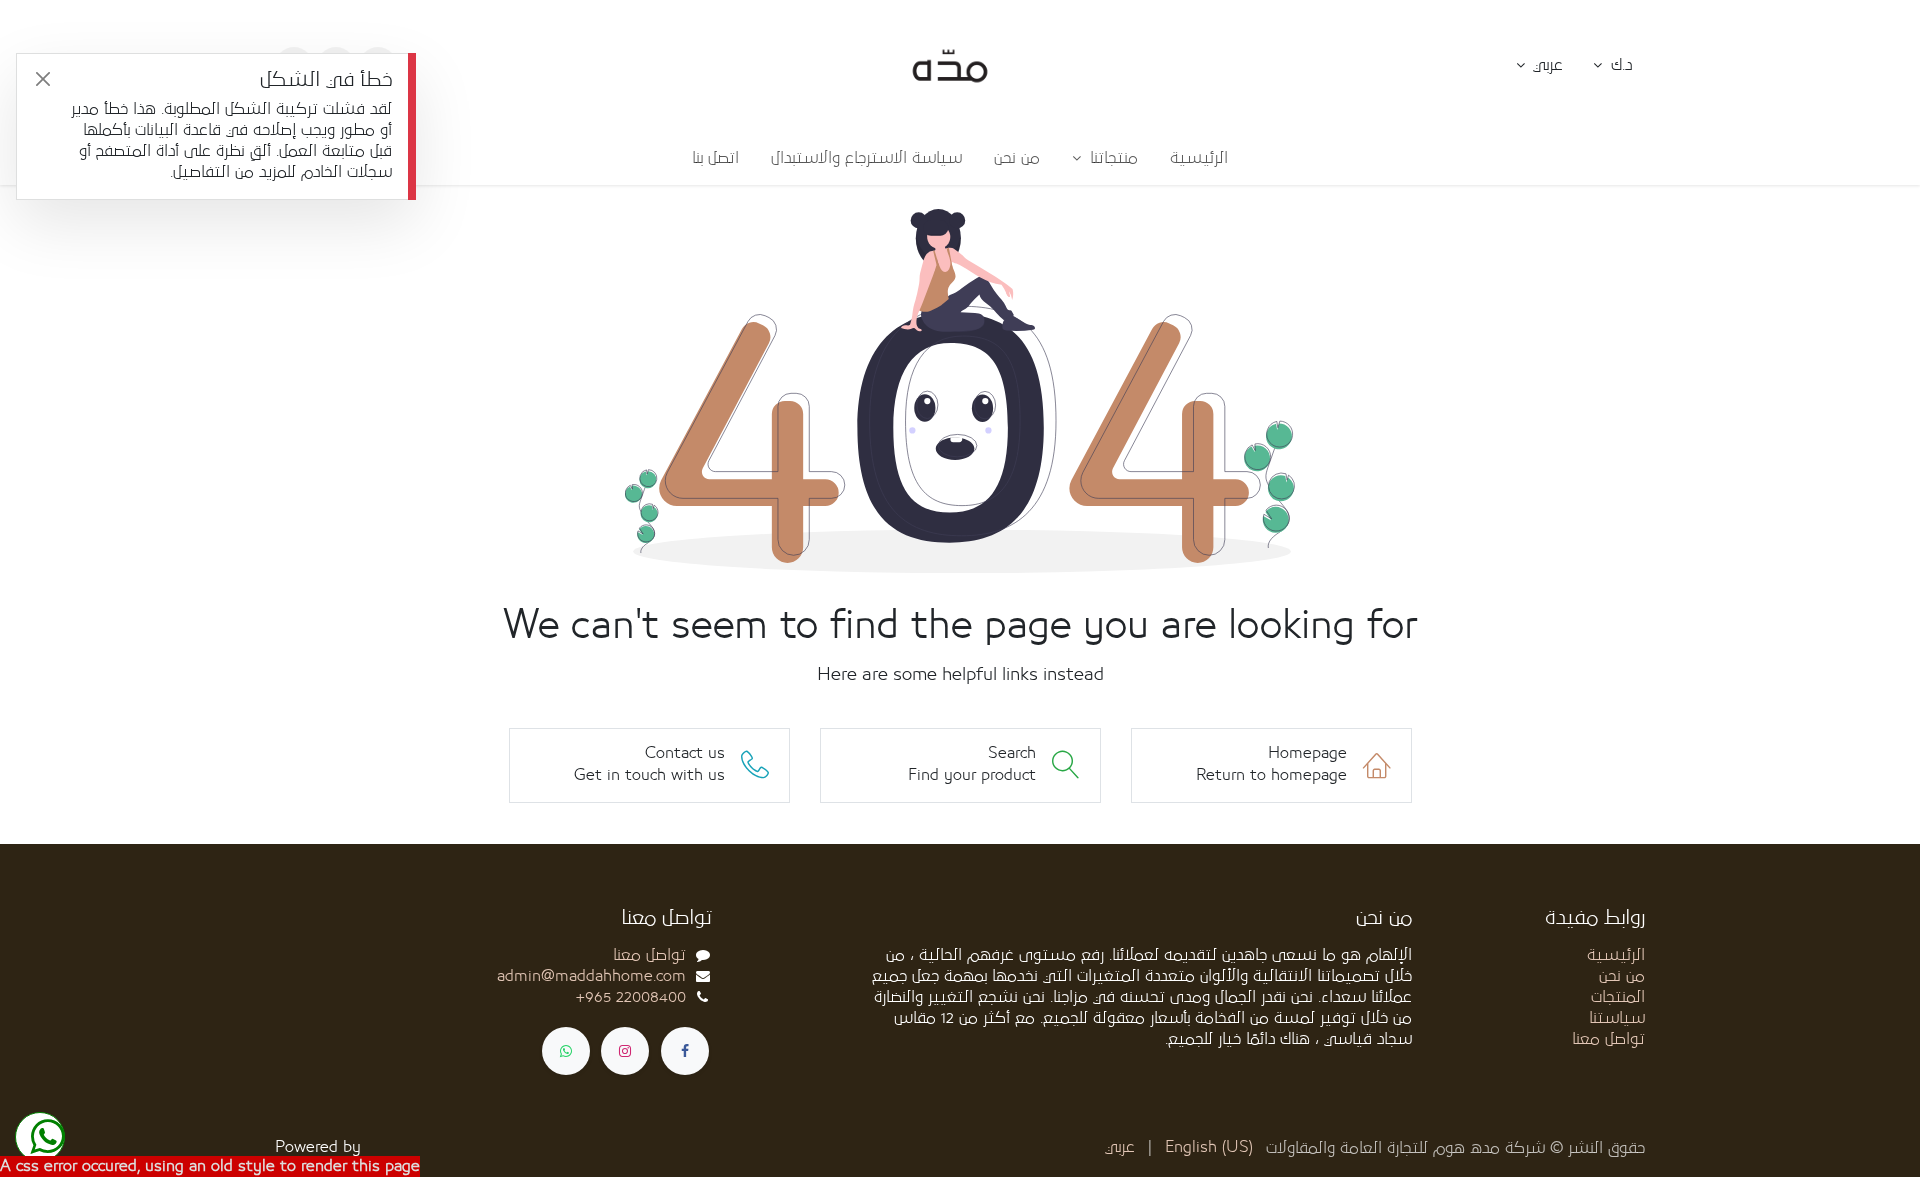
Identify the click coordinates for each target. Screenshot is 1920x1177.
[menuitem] (1199, 158)
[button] (1540, 66)
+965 (631, 997)
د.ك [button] (1619, 65)
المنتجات (1618, 997)
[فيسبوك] (685, 1051)
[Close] (42, 79)
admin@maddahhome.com (591, 976)
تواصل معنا (1608, 1039)
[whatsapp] (566, 1051)
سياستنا (1617, 1018)
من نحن (1622, 976)
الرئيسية (1616, 955)
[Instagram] (625, 1051)
